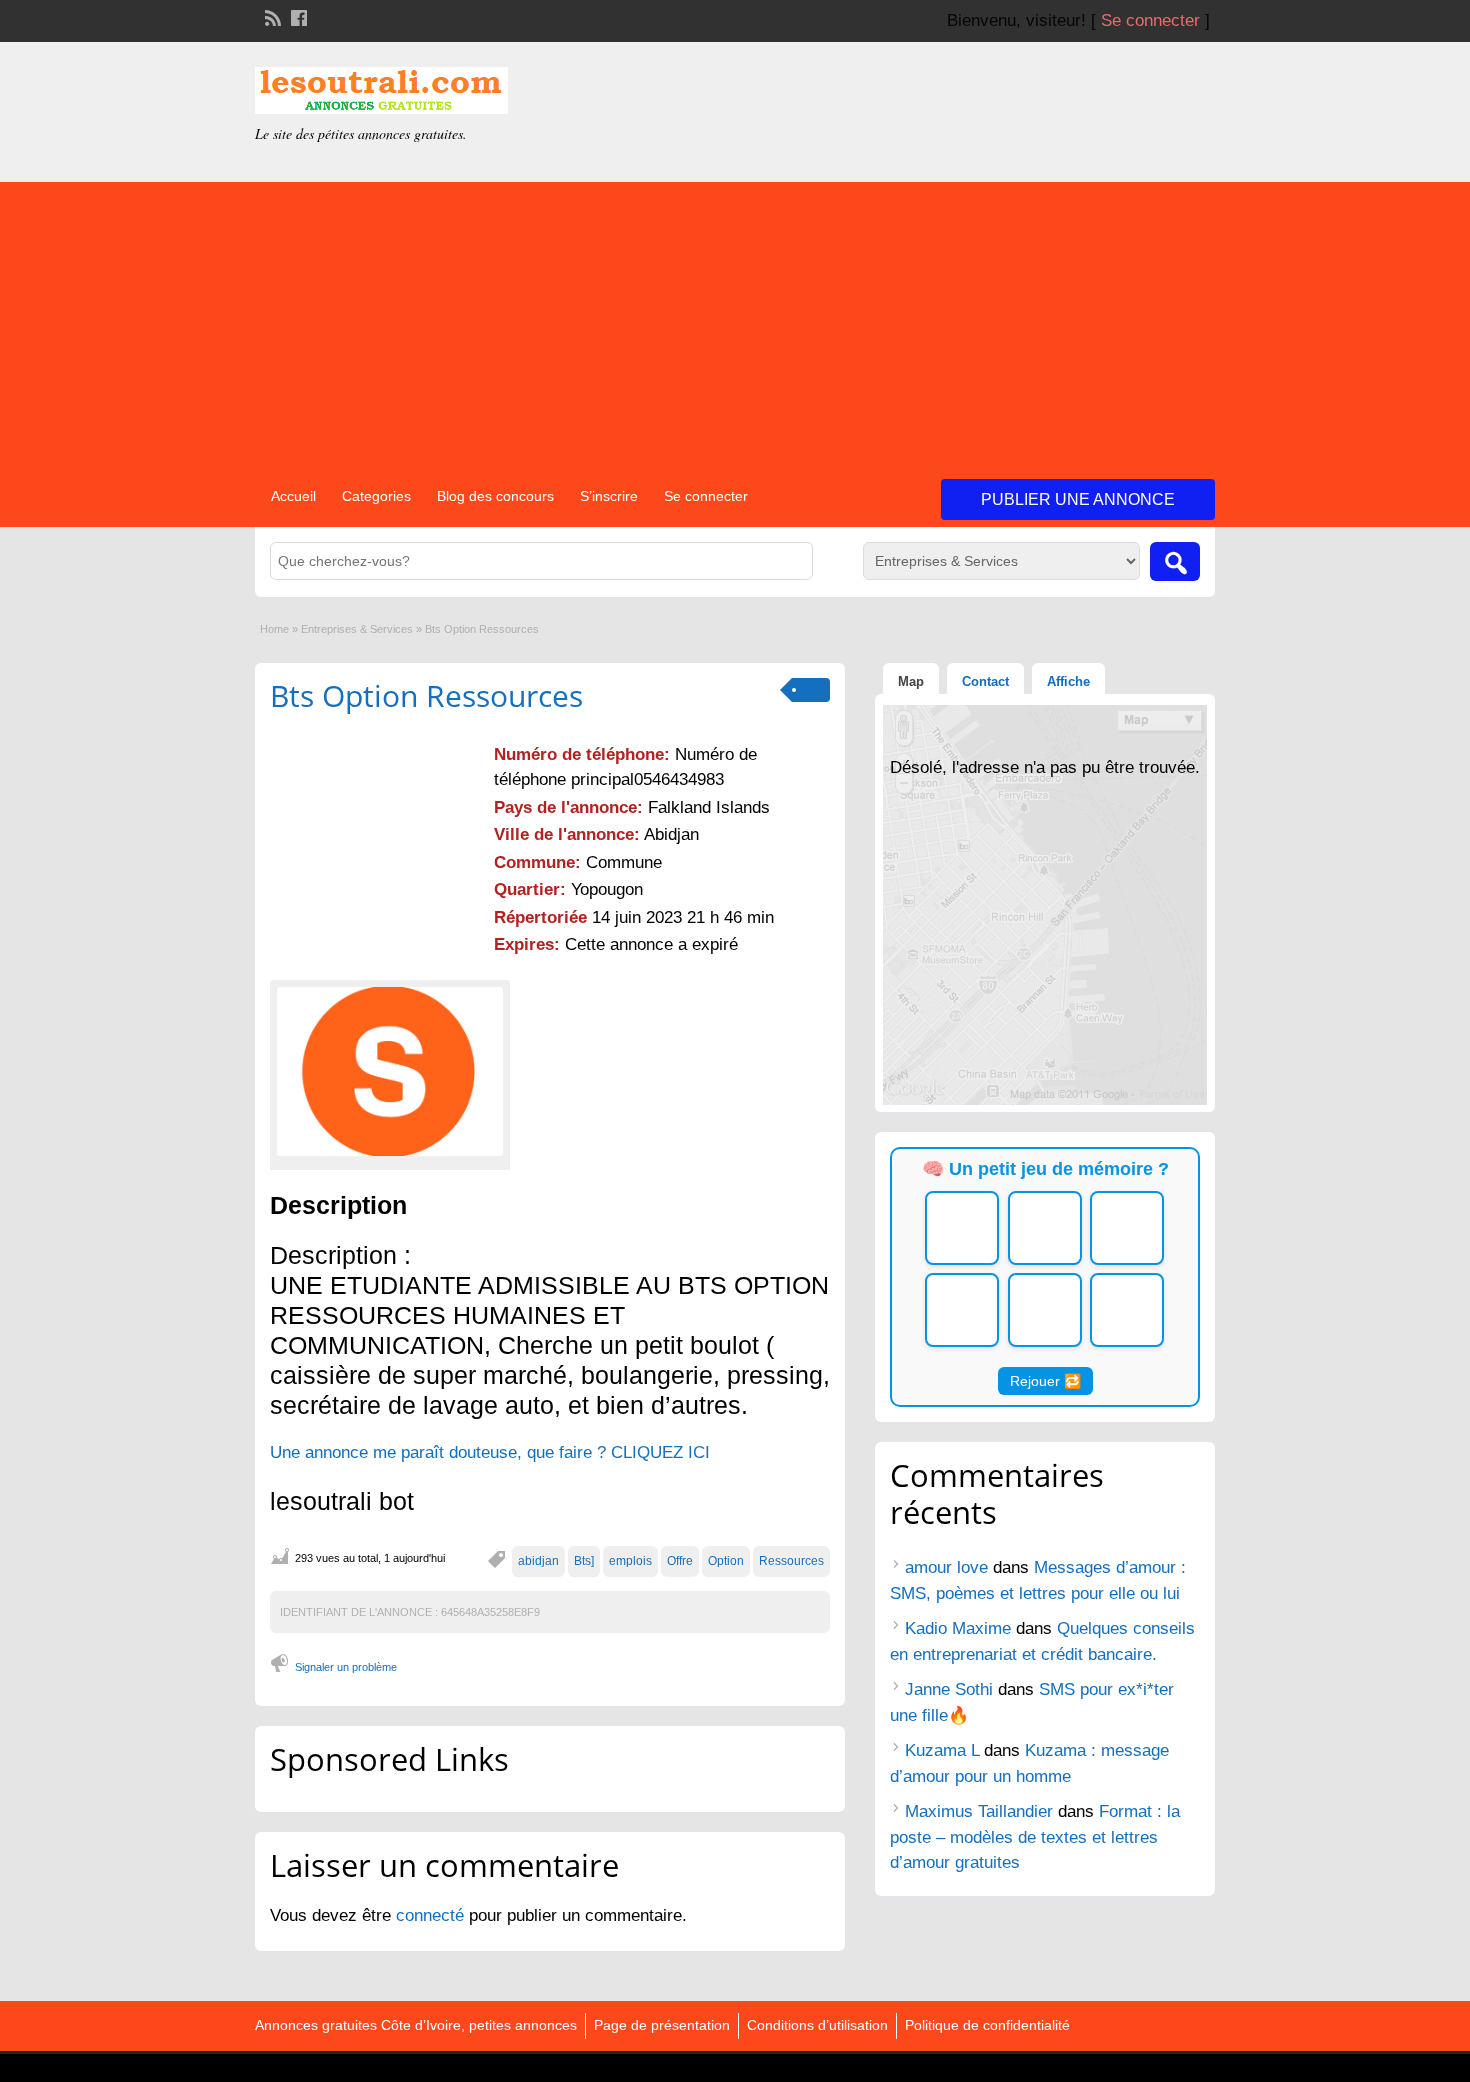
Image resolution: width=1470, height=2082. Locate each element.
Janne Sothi (949, 1689)
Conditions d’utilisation (817, 2025)
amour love (946, 1567)
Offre (680, 1561)
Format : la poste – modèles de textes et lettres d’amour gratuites (1035, 1837)
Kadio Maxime (958, 1628)
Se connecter (1150, 20)
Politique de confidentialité (987, 2025)
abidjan (538, 1561)
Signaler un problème (346, 1667)
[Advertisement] (735, 322)
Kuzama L (942, 1750)
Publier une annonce (1078, 499)
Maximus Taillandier (979, 1811)
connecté (432, 1915)
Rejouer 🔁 (1045, 1381)
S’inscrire (609, 496)
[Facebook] (297, 16)
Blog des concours (495, 496)
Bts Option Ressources (426, 695)
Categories (376, 496)
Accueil (293, 496)
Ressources (791, 1561)
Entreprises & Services (357, 629)
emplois (630, 1561)
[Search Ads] (1175, 561)
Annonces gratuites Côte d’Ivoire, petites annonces (416, 2025)
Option (726, 1561)
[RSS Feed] (271, 16)
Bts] (584, 1561)
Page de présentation (662, 2025)
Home (274, 629)
